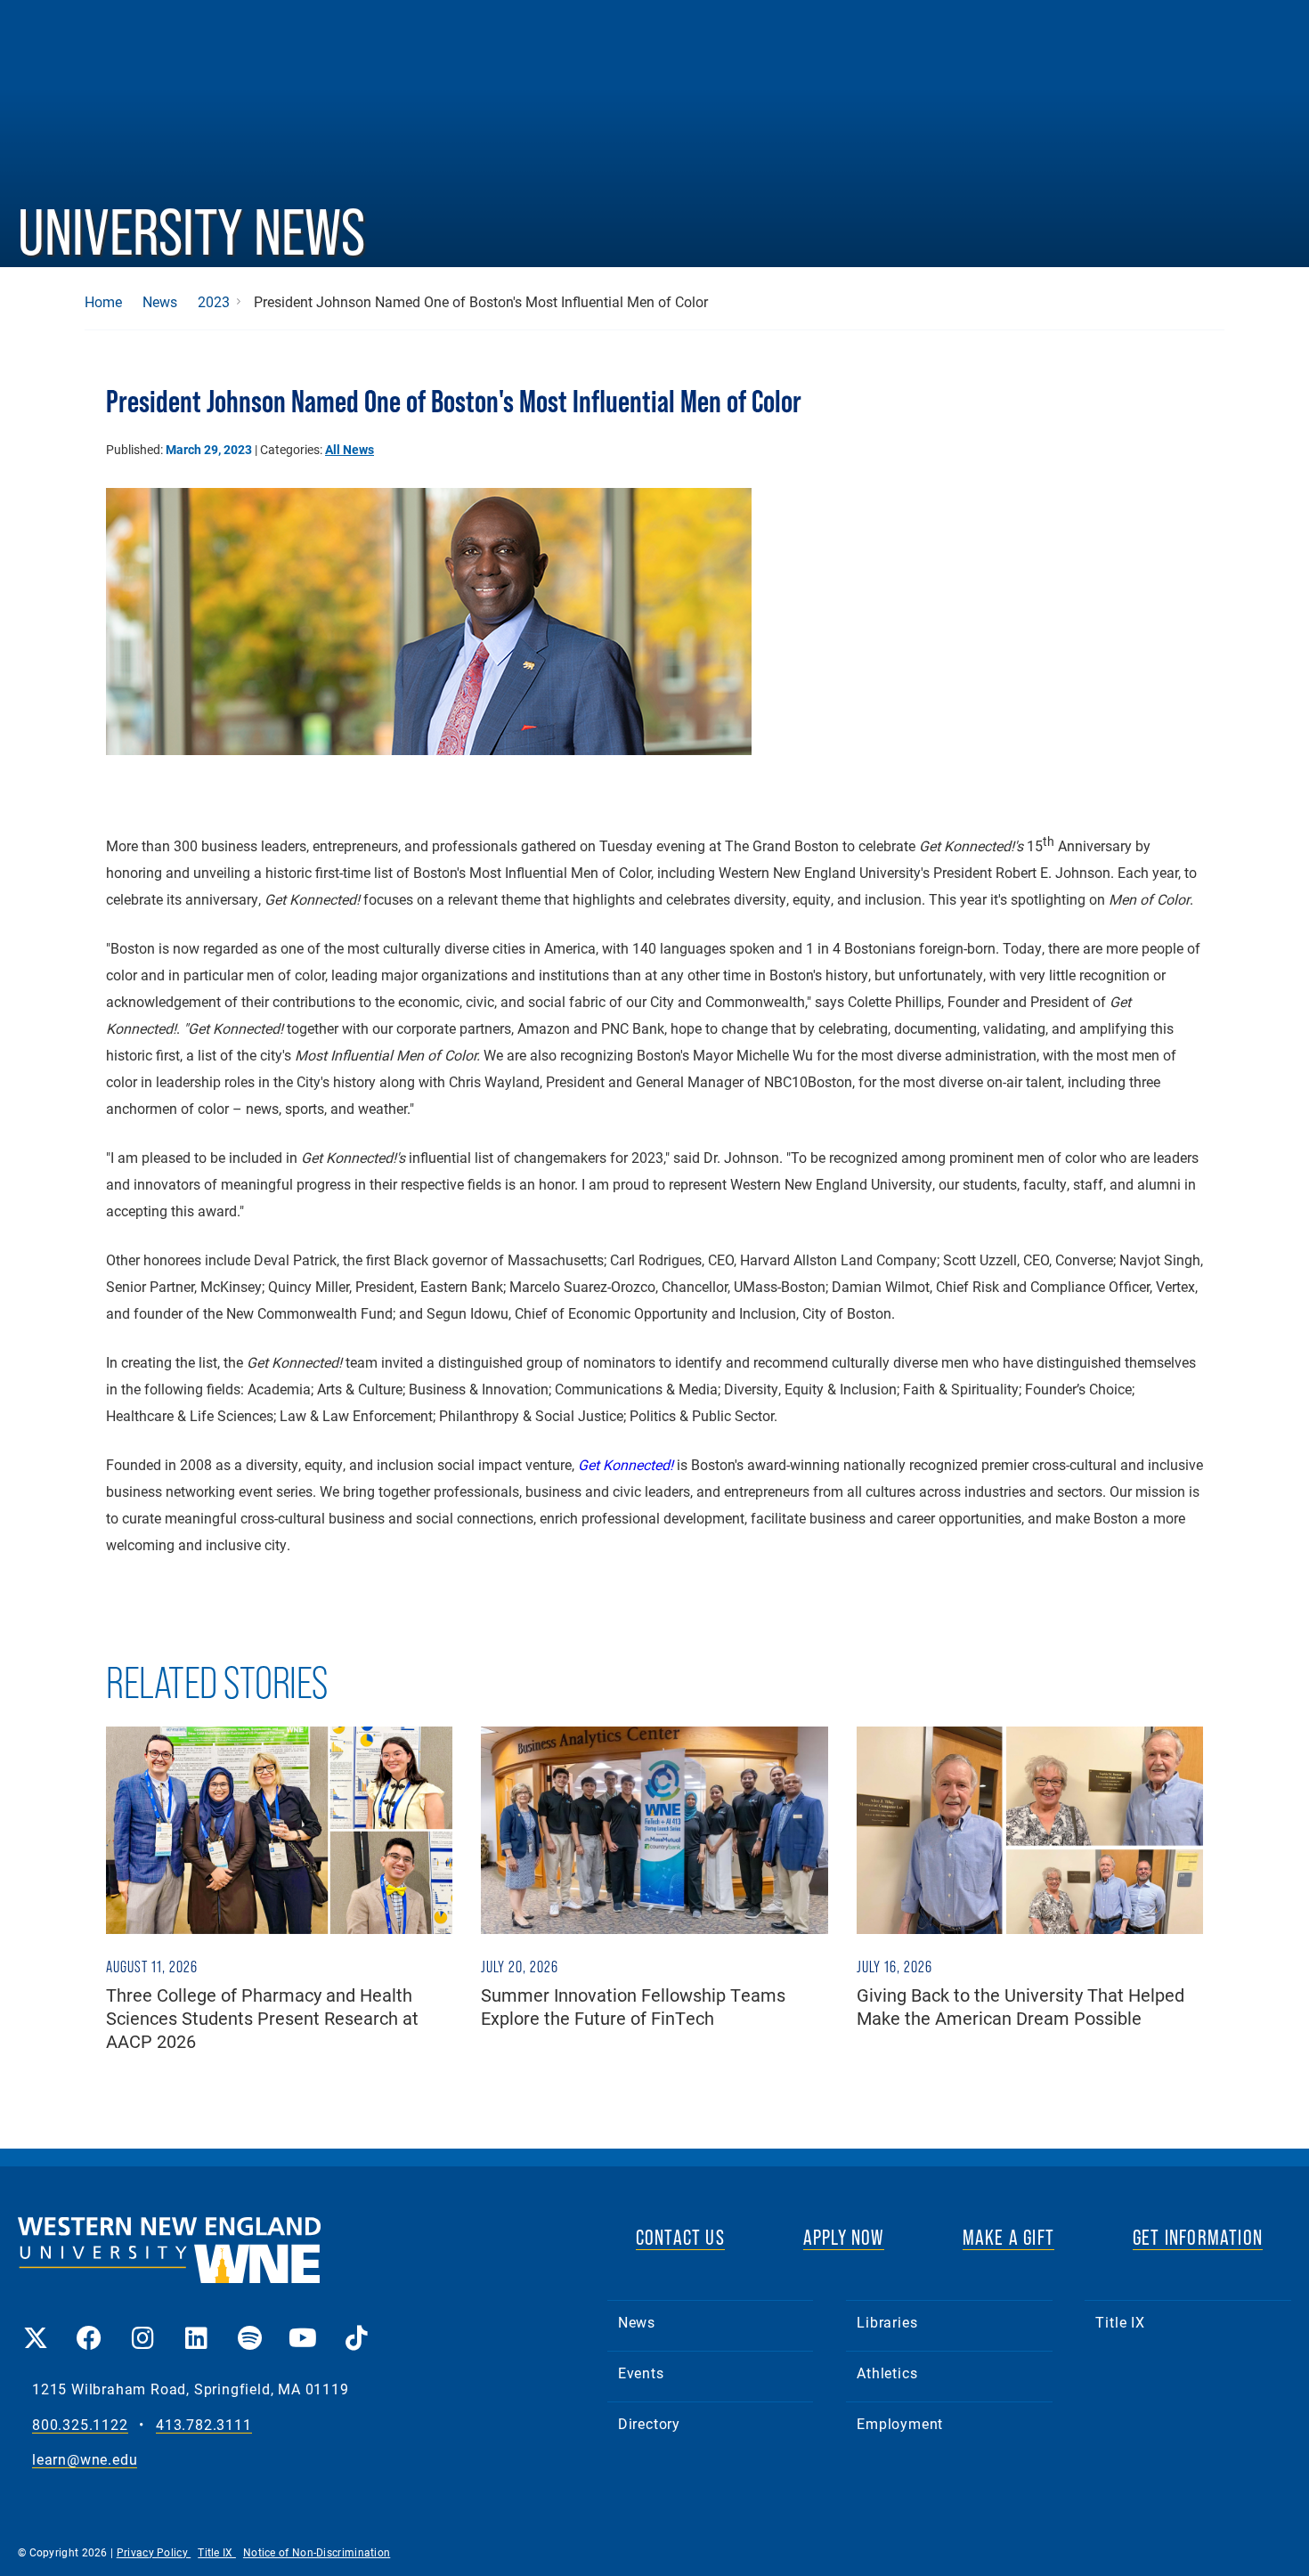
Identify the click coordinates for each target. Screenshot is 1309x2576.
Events (641, 2373)
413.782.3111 (204, 2425)
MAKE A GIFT (1008, 2237)
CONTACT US (680, 2237)
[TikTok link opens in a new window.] (356, 2325)
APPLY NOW (844, 2237)
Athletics (887, 2373)
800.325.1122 (80, 2425)
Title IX (1120, 2322)
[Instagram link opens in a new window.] (142, 2325)
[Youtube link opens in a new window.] (303, 2325)
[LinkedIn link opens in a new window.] (196, 2325)
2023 (214, 302)
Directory (649, 2423)
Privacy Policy (154, 2552)
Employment (900, 2423)
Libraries (887, 2322)
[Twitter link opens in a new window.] (36, 2325)
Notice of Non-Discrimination (317, 2552)
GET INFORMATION (1198, 2237)
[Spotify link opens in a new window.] (249, 2325)
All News (350, 449)
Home (103, 302)
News (160, 302)
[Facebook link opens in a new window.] (89, 2325)
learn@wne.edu (85, 2460)
